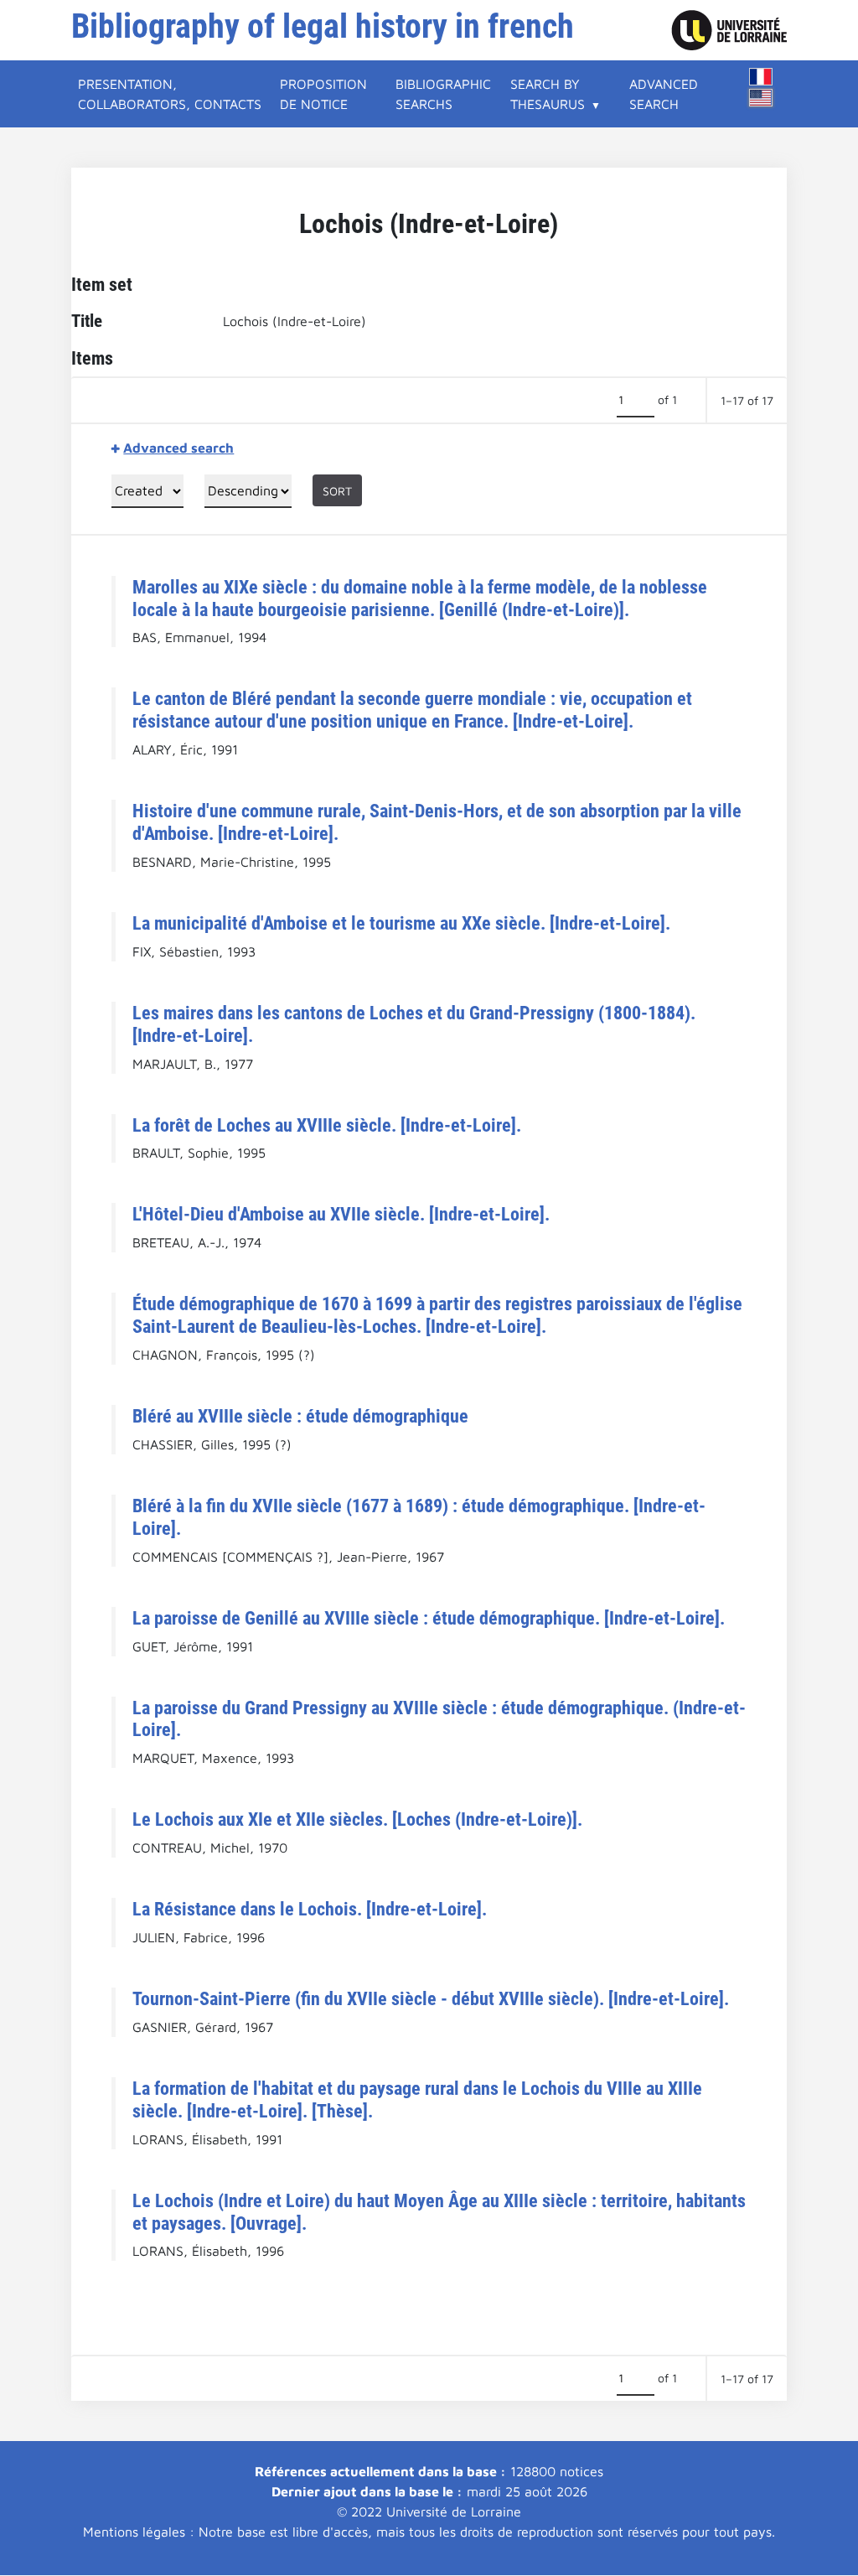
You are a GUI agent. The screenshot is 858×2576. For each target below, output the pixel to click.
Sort (337, 491)
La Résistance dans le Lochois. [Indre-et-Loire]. (310, 1909)
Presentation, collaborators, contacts (170, 94)
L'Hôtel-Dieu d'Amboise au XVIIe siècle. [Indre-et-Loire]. (341, 1214)
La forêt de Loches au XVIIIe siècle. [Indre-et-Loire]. (327, 1125)
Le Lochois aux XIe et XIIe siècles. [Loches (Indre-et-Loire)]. (357, 1819)
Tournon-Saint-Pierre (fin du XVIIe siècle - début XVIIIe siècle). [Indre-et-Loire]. (431, 1998)
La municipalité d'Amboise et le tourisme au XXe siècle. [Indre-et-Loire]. (401, 923)
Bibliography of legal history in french (323, 26)
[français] (761, 77)
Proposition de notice (323, 94)
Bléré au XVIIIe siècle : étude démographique (300, 1416)
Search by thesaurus (548, 94)
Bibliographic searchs (443, 94)
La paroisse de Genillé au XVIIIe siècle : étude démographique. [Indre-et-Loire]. (429, 1618)
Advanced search (664, 94)
